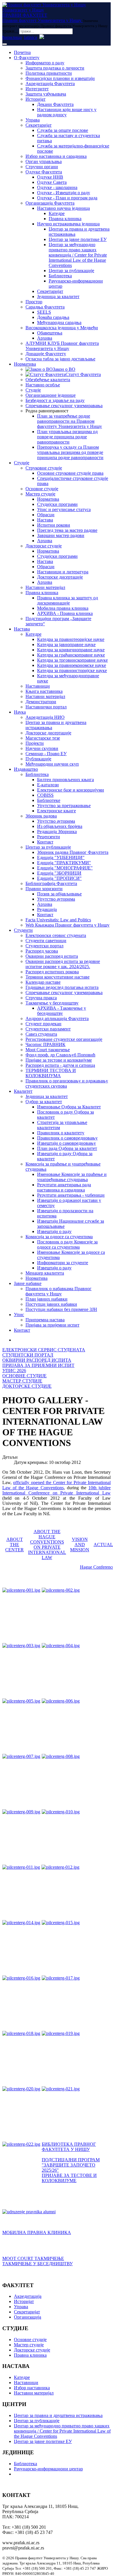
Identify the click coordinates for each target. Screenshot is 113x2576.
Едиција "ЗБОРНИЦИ (59, 873)
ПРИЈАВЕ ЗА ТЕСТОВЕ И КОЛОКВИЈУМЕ (69, 2178)
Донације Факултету (46, 354)
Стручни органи (42, 167)
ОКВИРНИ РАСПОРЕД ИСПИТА (37, 1360)
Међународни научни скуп (52, 764)
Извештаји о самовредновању (66, 1143)
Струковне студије (44, 468)
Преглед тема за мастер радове (67, 530)
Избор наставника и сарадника (56, 156)
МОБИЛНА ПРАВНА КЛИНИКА (37, 2232)
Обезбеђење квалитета (48, 380)
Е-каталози (48, 785)
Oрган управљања (44, 161)
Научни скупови (42, 748)
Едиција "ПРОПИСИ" (59, 878)
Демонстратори (41, 702)
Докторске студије (44, 546)
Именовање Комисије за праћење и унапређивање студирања (72, 1177)
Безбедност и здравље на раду (55, 400)
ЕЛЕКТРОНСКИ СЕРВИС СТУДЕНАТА (44, 1350)
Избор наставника (32, 2388)
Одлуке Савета (52, 182)
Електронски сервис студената (56, 935)
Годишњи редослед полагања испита (62, 987)
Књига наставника (44, 691)
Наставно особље (43, 385)
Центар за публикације (71, 271)
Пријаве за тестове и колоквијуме (59, 1060)
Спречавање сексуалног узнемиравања (64, 406)
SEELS (44, 312)
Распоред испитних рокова (52, 972)
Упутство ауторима (56, 821)
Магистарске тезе (43, 738)
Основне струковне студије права (70, 473)
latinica (31, 37)
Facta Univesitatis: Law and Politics (58, 920)
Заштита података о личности (55, 68)
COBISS (45, 795)
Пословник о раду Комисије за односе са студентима (67, 1244)
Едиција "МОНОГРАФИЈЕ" (65, 868)
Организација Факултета (50, 203)
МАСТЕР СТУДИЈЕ (22, 1381)
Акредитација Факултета (50, 84)
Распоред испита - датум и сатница (60, 1065)
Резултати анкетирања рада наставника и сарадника (64, 1187)
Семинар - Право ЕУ (46, 754)
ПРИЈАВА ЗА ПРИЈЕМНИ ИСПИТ (38, 1365)
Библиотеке (49, 800)
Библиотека (60, 276)
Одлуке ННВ (50, 177)
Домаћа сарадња (53, 317)
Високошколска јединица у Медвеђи (62, 328)
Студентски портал (44, 946)
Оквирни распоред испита (52, 956)
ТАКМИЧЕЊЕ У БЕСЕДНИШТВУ (38, 2264)
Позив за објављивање (59, 894)
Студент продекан (43, 1024)
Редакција (47, 909)
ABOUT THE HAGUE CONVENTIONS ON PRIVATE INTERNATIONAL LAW (47, 1545)
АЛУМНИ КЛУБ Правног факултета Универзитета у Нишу (62, 346)
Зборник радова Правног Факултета (73, 852)
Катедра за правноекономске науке (72, 665)
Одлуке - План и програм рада (67, 198)
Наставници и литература (63, 572)
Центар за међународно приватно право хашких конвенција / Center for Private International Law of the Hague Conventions (78, 255)
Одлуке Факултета (44, 172)
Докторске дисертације (60, 577)
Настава (45, 520)
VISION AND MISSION (80, 1545)
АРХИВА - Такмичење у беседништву (62, 1011)
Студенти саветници (46, 941)
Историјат (35, 99)
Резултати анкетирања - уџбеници (71, 1195)
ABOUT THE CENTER (14, 1545)
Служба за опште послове (63, 130)
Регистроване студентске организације (64, 1039)
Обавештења (50, 333)
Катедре (57, 213)
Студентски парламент (48, 1029)
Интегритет (37, 89)
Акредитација (28, 2296)
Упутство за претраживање (64, 806)
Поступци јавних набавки (51, 1304)
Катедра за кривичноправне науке (71, 650)
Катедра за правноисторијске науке (72, 670)
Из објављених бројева (60, 826)
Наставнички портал (46, 707)
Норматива (25, 364)
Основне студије (42, 489)
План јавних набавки (47, 1299)
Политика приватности (49, 73)
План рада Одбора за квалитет (67, 1148)
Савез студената (41, 1034)
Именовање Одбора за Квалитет (69, 1107)
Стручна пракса (41, 998)
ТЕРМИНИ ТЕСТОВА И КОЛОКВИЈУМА (51, 1073)
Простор (34, 302)
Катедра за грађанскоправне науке (71, 655)
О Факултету (27, 58)
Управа (33, 120)
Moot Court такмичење (48, 1050)
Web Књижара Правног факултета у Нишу (68, 925)
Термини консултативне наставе (58, 977)
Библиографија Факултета (51, 883)
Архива (45, 338)
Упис (19, 1315)
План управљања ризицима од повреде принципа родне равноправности (67, 437)
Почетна (22, 52)
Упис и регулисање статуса (64, 509)
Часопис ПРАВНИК (45, 1044)
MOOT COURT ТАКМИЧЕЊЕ (33, 2258)
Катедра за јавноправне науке (66, 645)
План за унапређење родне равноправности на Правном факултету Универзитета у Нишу (70, 421)
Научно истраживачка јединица (68, 224)
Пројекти (35, 743)
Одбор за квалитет (44, 1102)
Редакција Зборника (57, 831)
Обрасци (46, 515)
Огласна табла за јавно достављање (60, 359)
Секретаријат (39, 125)
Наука (20, 712)
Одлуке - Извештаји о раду (64, 193)
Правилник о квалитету (61, 1133)
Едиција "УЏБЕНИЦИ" (61, 857)
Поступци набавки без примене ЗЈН (61, 1309)
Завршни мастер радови (61, 535)
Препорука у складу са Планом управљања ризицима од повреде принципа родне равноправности (70, 452)
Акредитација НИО (45, 717)
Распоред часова (42, 951)
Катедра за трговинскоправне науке (72, 660)
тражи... (10, 31)
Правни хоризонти (44, 889)
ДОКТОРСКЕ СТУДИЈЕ (27, 1386)
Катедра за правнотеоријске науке (71, 639)
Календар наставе (43, 982)
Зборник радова (41, 816)
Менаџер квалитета (45, 1273)
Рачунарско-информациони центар (48, 2469)
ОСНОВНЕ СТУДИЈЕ (24, 1376)
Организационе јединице (51, 395)
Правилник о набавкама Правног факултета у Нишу (59, 1291)
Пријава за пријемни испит (52, 1325)
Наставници (38, 686)
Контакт (45, 842)
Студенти (23, 930)
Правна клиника (65, 219)
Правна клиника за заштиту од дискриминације (68, 600)
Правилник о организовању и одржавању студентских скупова (67, 1083)
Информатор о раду (45, 63)
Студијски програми (57, 504)
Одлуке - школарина (57, 187)
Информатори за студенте (63, 1263)
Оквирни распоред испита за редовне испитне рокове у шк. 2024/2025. (63, 964)
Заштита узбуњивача (46, 94)
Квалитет (23, 1091)
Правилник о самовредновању (67, 1138)
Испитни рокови (54, 525)
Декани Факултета (55, 104)
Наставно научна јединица (63, 208)
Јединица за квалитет (58, 296)
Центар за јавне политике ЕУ (78, 239)
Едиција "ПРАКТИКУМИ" (64, 863)
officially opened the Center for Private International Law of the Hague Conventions (57, 1485)
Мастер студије (40, 494)
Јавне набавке (28, 1283)
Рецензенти (49, 837)
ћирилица (12, 37)
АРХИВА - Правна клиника (65, 613)
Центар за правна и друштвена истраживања (58, 2415)
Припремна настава (45, 1320)
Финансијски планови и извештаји (60, 78)
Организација (28, 2317)
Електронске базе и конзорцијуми (71, 790)
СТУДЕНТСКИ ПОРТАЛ (28, 1355)
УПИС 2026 (14, 1371)
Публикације (38, 759)
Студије (33, 390)
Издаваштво (26, 769)
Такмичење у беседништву (52, 1003)
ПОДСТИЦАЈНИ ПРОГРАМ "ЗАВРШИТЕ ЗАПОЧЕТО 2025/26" (71, 2165)
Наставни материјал (45, 587)
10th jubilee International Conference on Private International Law (57, 1490)
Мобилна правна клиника (63, 608)
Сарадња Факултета (45, 307)
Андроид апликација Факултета (57, 1018)
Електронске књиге (57, 811)
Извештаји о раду (54, 1231)
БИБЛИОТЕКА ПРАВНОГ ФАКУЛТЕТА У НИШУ (69, 2147)
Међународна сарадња (59, 322)
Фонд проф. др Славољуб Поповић (60, 1055)
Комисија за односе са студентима (59, 1237)
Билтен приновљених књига (65, 780)
